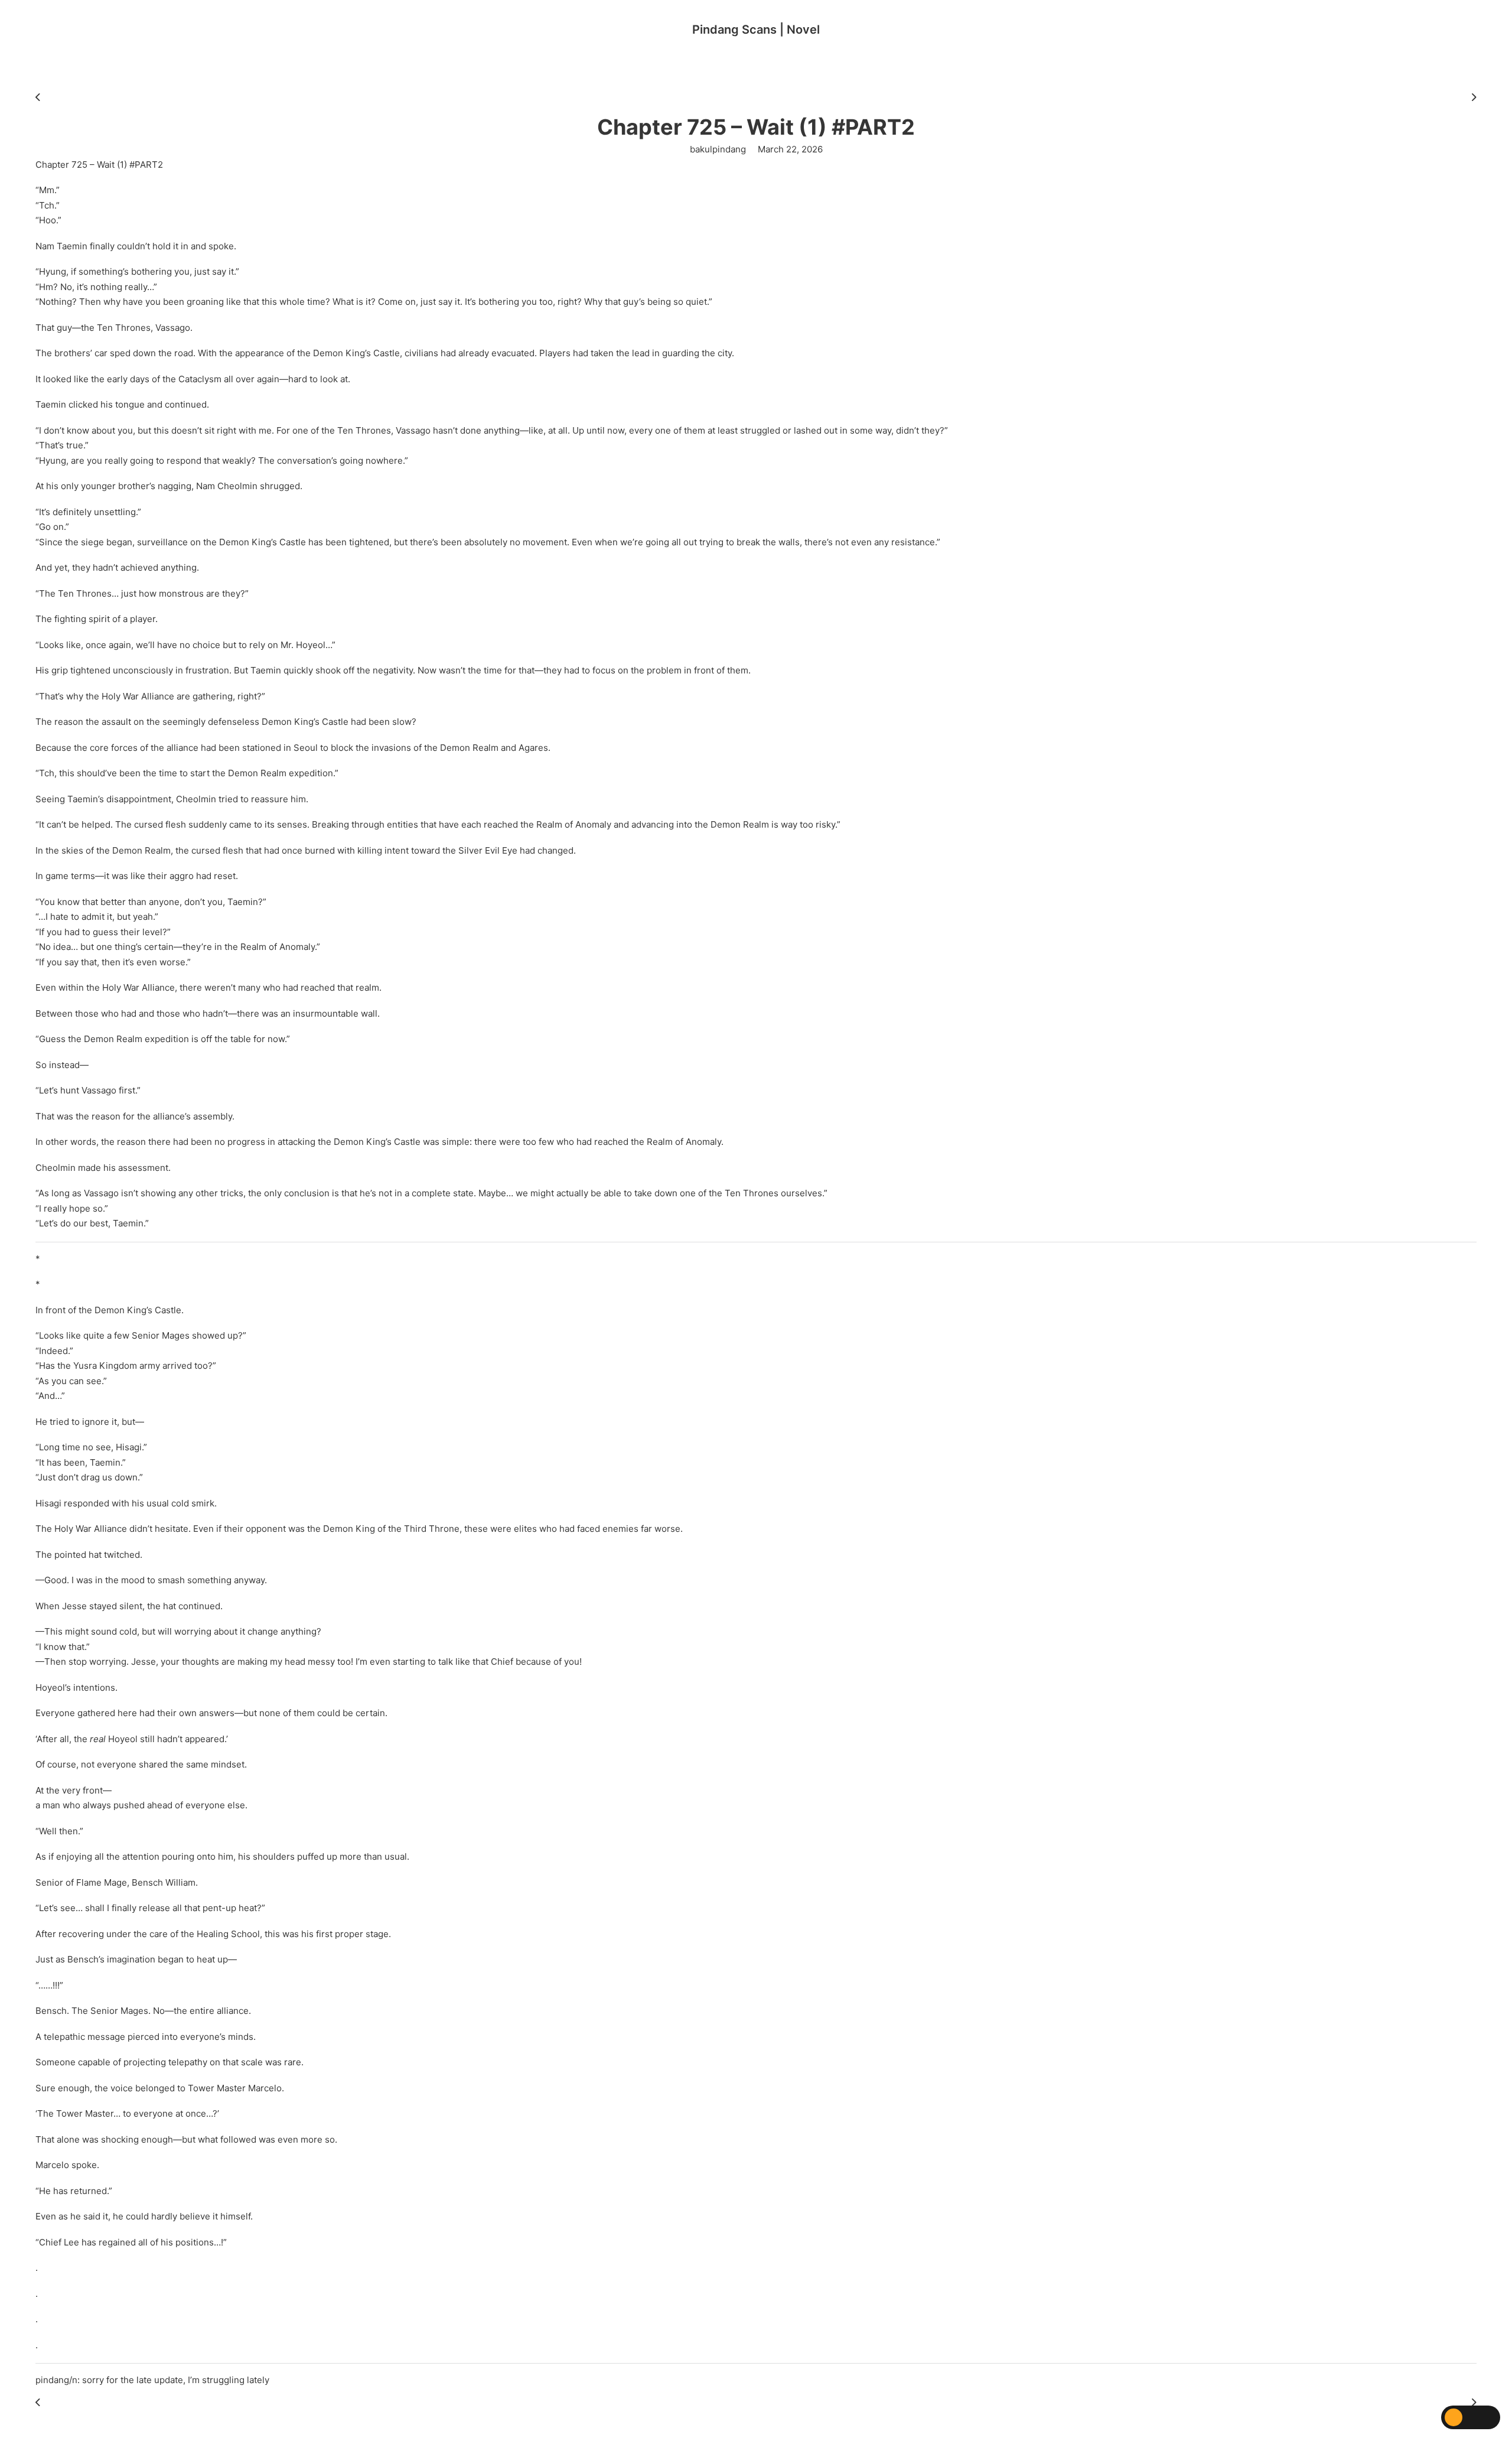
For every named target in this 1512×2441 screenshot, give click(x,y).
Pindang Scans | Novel (756, 30)
